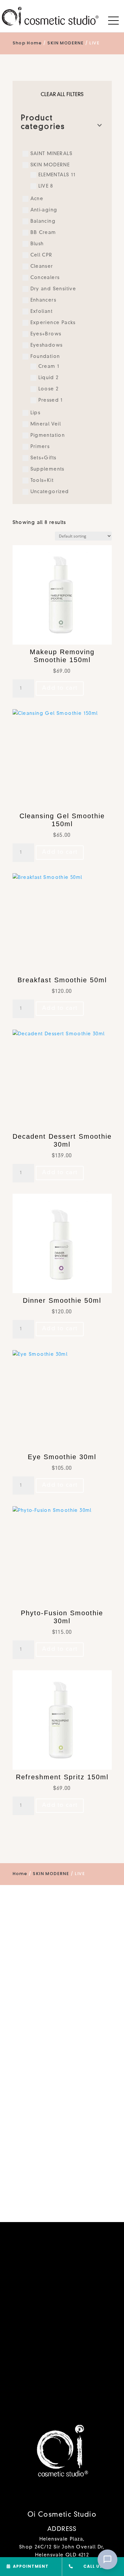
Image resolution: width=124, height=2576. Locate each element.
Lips (36, 413)
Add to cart (60, 688)
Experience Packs (53, 323)
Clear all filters (62, 95)
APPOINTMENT (31, 2566)
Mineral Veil (46, 424)
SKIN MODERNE (65, 43)
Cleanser (42, 266)
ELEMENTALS (57, 175)
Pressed (51, 400)
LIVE (46, 186)
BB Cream (43, 233)
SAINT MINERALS (52, 154)
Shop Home (27, 43)
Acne (37, 199)
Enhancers (43, 300)
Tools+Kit (42, 481)
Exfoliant (42, 312)
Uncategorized (50, 492)
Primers (40, 447)
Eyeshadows (47, 345)
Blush (37, 244)
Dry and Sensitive (53, 289)
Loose (48, 389)
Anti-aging (44, 210)
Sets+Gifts (43, 458)
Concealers (45, 278)
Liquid (49, 378)
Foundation (45, 357)
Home (20, 1874)
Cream (49, 367)
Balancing (43, 221)
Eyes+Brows (46, 334)
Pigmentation (48, 435)
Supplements (47, 469)
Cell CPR (41, 255)
